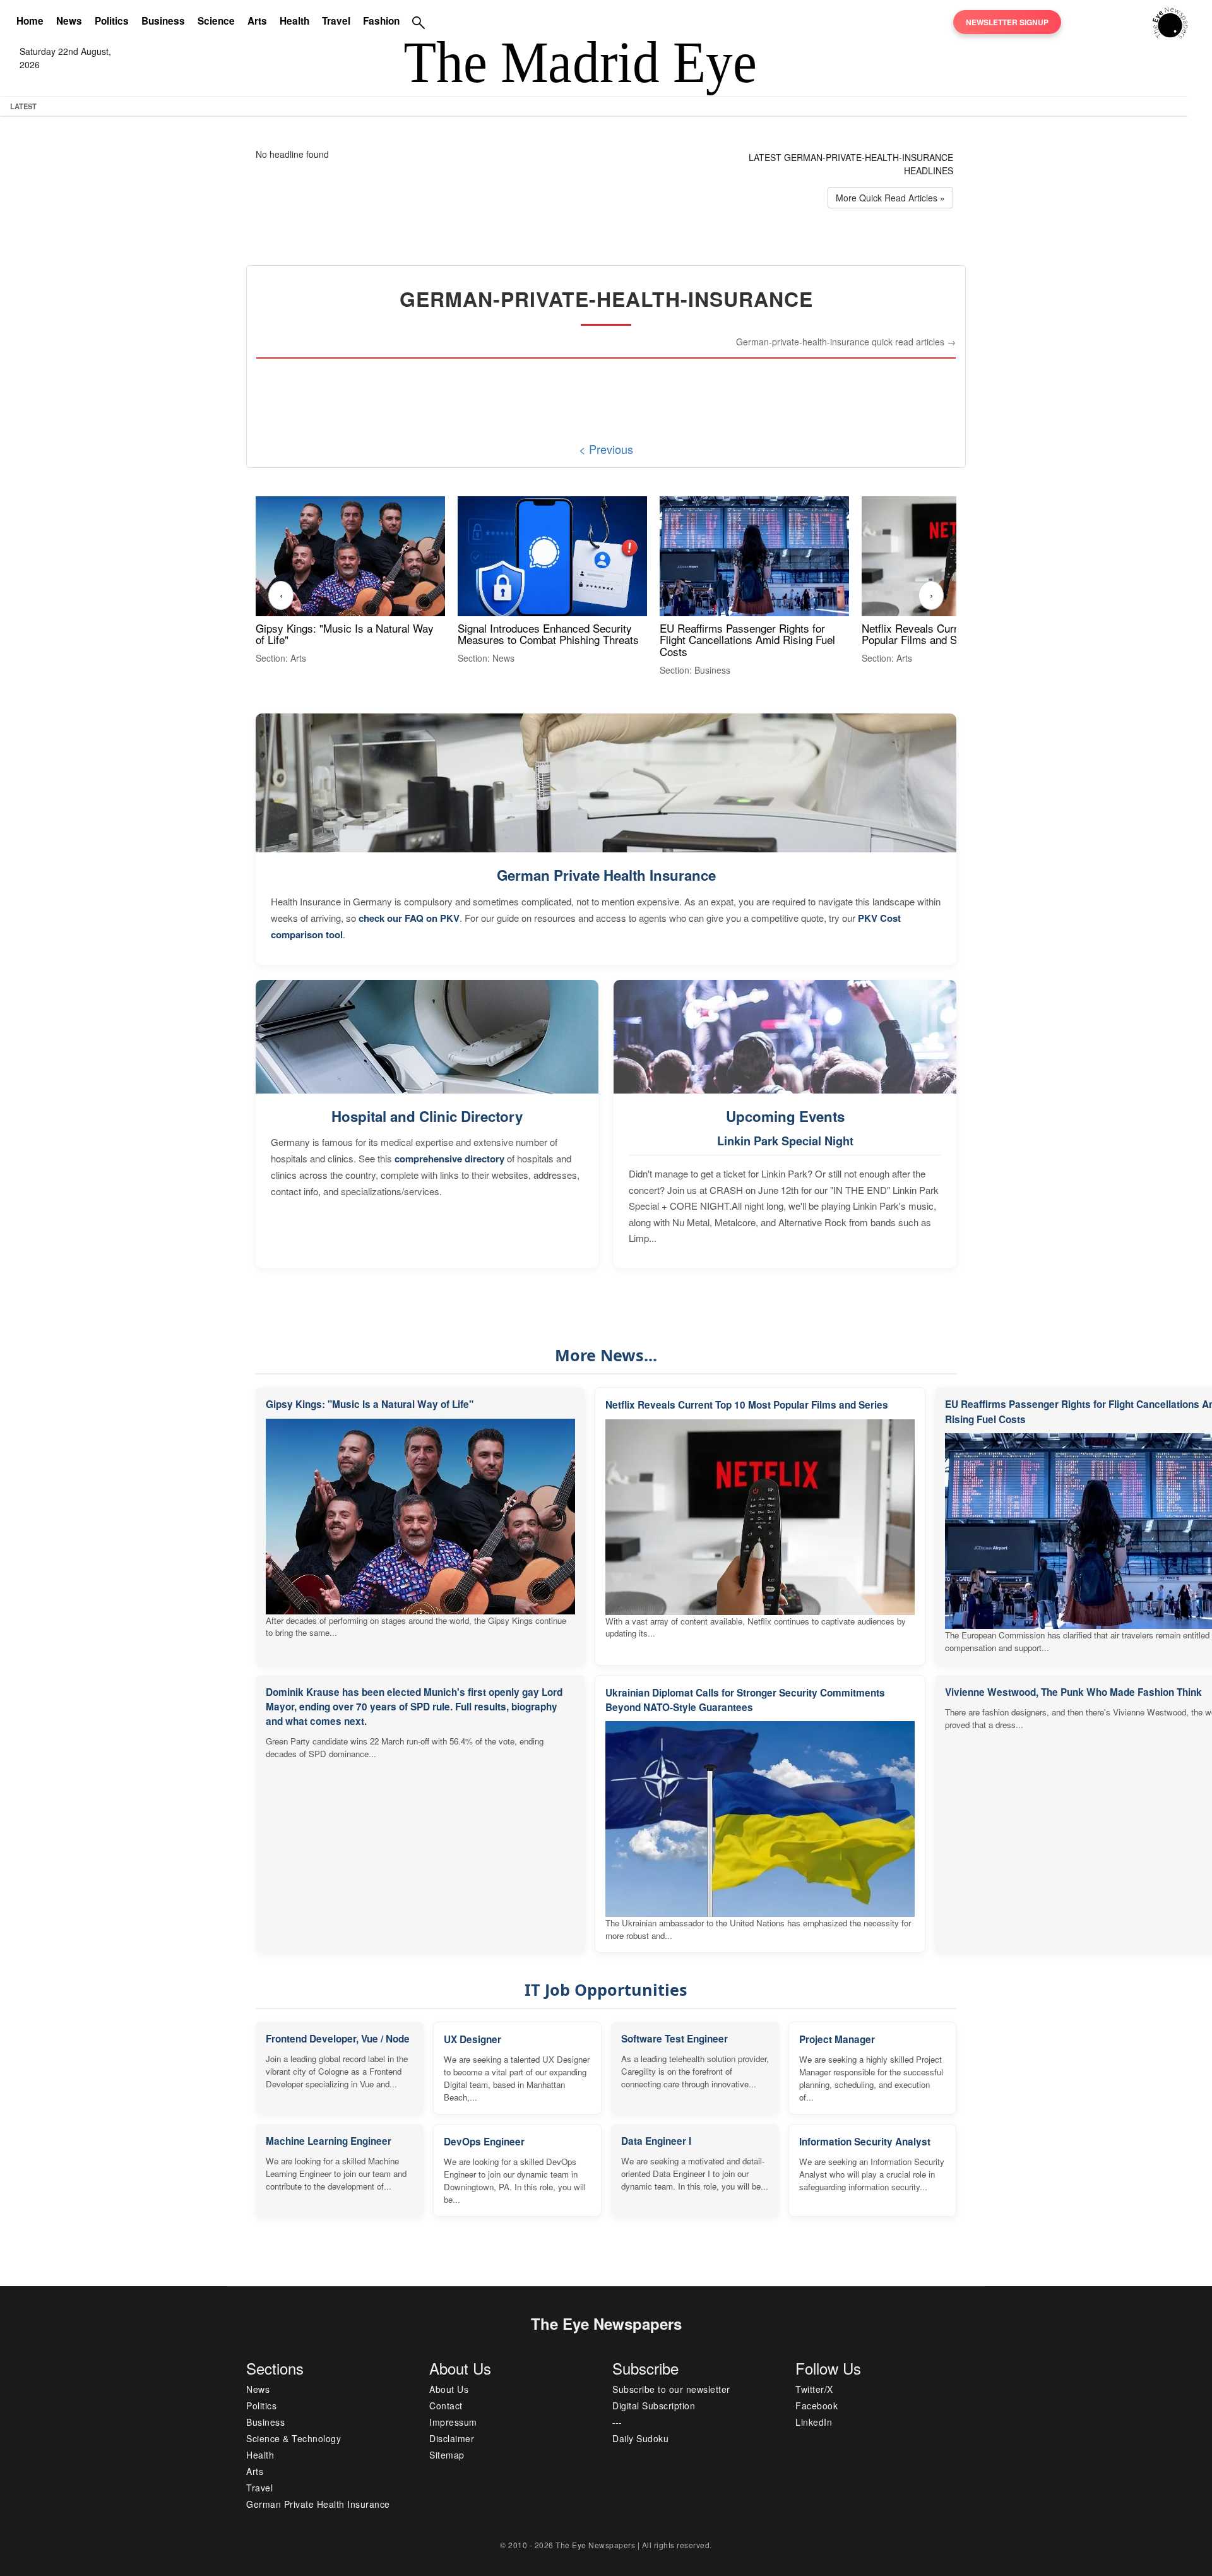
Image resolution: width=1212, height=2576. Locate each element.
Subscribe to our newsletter (671, 2389)
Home (30, 21)
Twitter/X (814, 2389)
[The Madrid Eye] (1170, 21)
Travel (336, 21)
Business (163, 21)
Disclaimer (452, 2438)
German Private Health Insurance (606, 875)
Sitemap (447, 2455)
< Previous (606, 449)
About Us (449, 2389)
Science (216, 21)
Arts (257, 21)
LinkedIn (814, 2422)
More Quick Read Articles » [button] (890, 198)
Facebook (817, 2406)
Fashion (381, 21)
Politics (112, 21)
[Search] (419, 22)
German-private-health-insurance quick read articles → (846, 342)
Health (294, 21)
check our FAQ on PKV (409, 918)
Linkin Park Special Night (785, 1141)
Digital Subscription (654, 2406)
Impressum (453, 2422)
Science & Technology (294, 2438)
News (69, 21)
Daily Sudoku (640, 2438)
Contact (446, 2406)
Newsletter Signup (1007, 22)
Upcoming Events (785, 1116)
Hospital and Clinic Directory (427, 1116)
